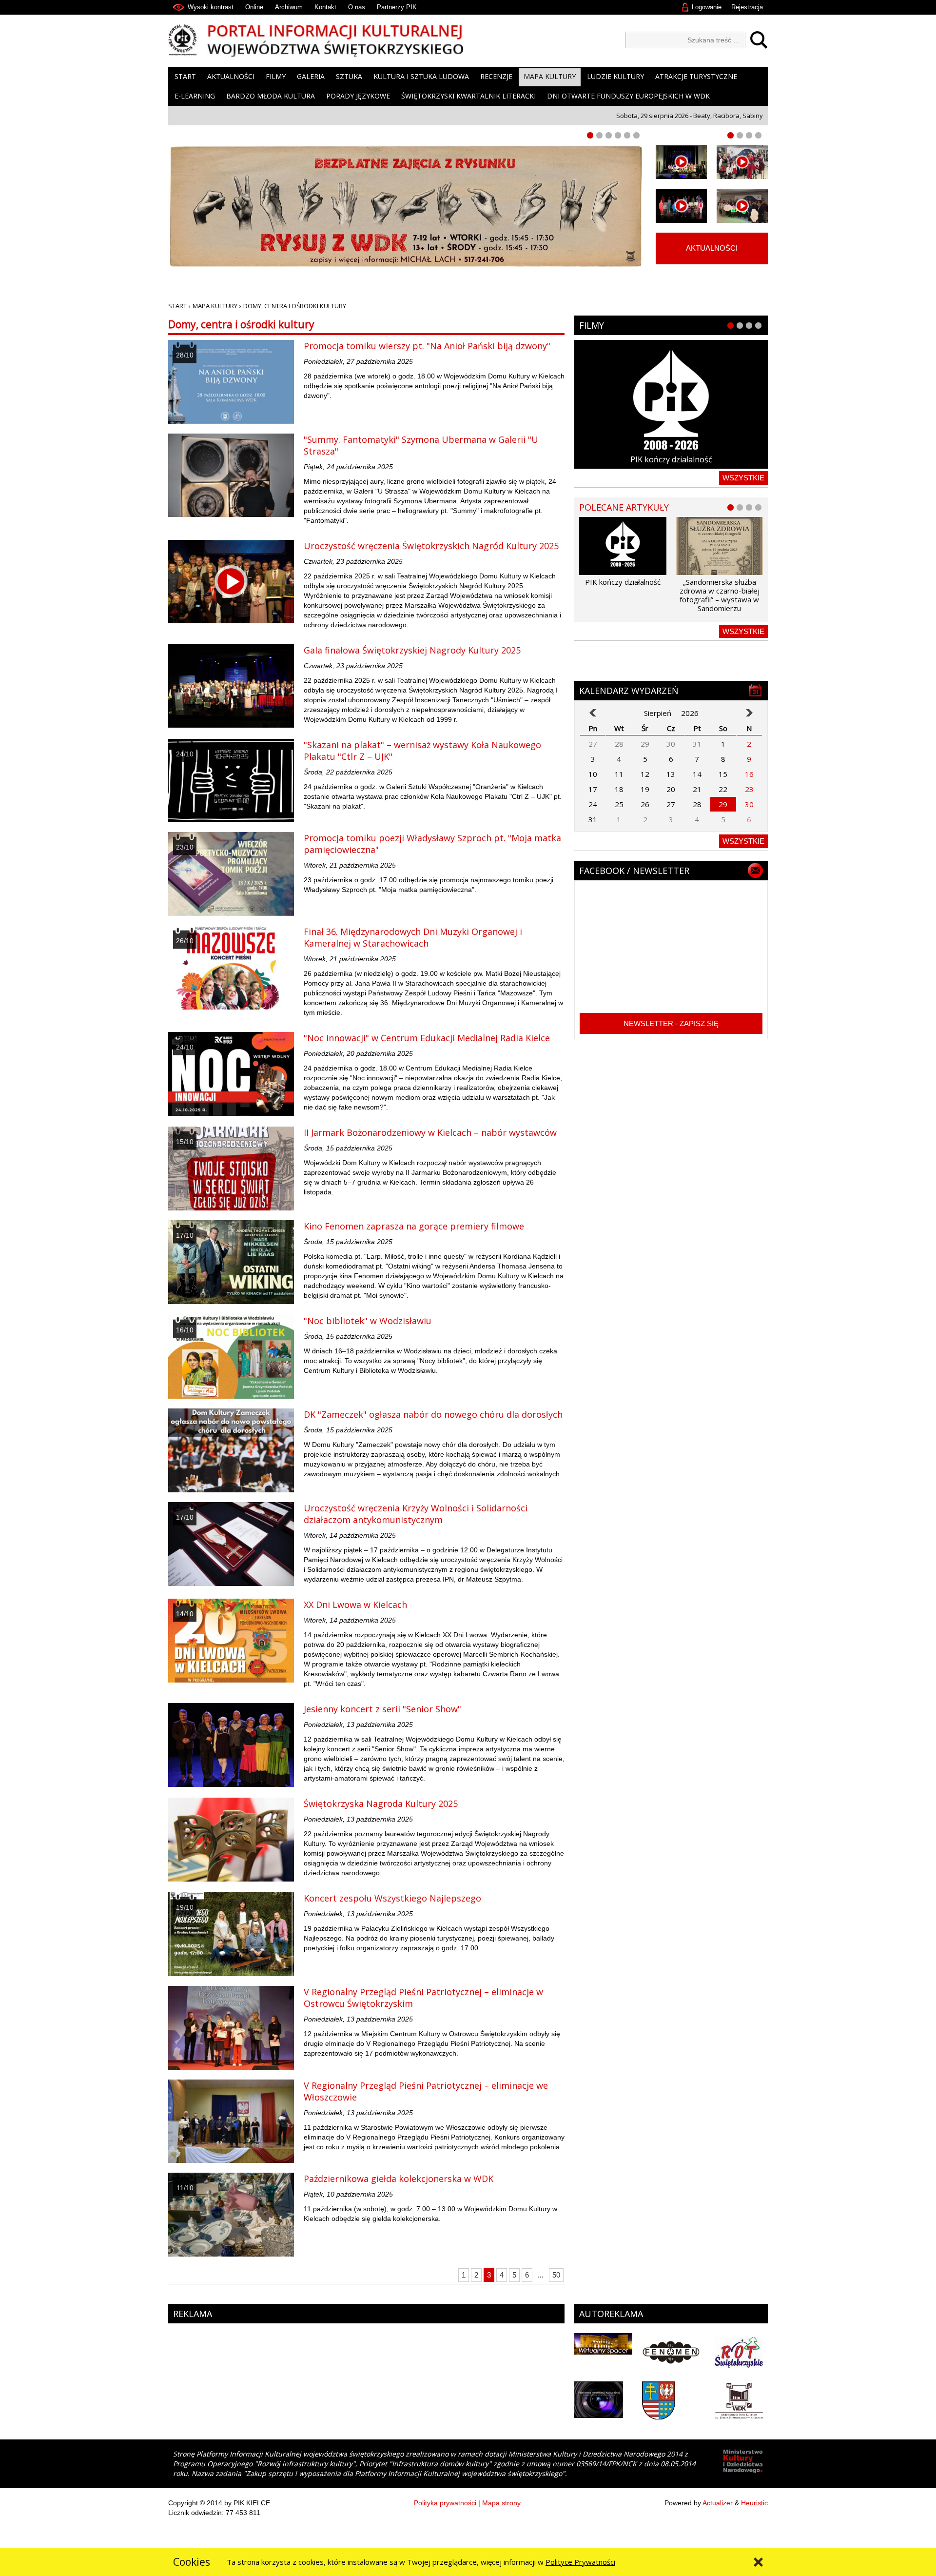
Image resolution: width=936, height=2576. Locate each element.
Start (185, 76)
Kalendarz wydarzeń (629, 691)
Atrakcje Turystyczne (696, 76)
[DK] (231, 1450)
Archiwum (289, 7)
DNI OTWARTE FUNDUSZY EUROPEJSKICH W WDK (628, 96)
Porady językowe (358, 96)
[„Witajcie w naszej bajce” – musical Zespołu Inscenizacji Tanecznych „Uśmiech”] (681, 206)
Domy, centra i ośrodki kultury (295, 306)
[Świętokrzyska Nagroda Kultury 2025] (231, 1840)
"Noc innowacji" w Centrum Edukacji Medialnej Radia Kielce (427, 1038)
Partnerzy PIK (397, 7)
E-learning (195, 96)
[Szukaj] (756, 40)
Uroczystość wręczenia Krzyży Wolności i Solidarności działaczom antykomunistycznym (416, 1514)
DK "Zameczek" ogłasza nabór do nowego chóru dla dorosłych (433, 1414)
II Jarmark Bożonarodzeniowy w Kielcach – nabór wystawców (430, 1132)
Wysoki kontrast (211, 7)
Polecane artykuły (624, 507)
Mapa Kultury (550, 76)
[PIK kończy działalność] (671, 404)
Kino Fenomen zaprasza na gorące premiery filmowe (414, 1226)
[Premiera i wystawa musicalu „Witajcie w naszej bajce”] (742, 206)
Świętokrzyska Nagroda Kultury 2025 (381, 1803)
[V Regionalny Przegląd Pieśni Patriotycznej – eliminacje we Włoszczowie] (231, 2121)
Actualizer (718, 2503)
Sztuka (349, 76)
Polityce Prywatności (580, 2562)
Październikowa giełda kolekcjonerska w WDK (399, 2179)
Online (254, 7)
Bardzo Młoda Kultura (271, 96)
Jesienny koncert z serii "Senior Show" (382, 1709)
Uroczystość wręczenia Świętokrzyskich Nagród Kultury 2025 (431, 546)
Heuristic (754, 2503)
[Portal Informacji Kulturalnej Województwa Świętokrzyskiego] (316, 41)
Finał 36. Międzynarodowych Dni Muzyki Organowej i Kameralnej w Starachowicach (413, 937)
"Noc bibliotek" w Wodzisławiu (368, 1321)
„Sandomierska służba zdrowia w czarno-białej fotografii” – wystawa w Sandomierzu (720, 595)
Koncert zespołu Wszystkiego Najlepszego (392, 1898)
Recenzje (496, 76)
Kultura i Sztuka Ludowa (421, 76)
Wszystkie (743, 478)
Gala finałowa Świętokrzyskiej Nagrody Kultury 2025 (412, 650)
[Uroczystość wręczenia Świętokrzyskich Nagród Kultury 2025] (231, 582)
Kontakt (325, 7)
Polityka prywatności (445, 2503)
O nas (357, 7)
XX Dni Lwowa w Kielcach (355, 1605)
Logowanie (707, 7)
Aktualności (231, 76)
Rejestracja (747, 7)
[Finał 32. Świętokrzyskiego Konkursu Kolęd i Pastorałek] (681, 162)
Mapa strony (501, 2503)
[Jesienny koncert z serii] (231, 1745)
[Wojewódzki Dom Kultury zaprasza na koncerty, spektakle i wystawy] (742, 162)
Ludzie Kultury (615, 76)
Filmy (276, 76)
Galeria (311, 76)
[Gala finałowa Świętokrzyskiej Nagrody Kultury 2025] (231, 686)
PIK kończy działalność (671, 459)
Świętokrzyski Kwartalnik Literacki (468, 96)
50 (556, 2275)
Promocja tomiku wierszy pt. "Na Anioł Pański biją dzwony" (427, 346)
